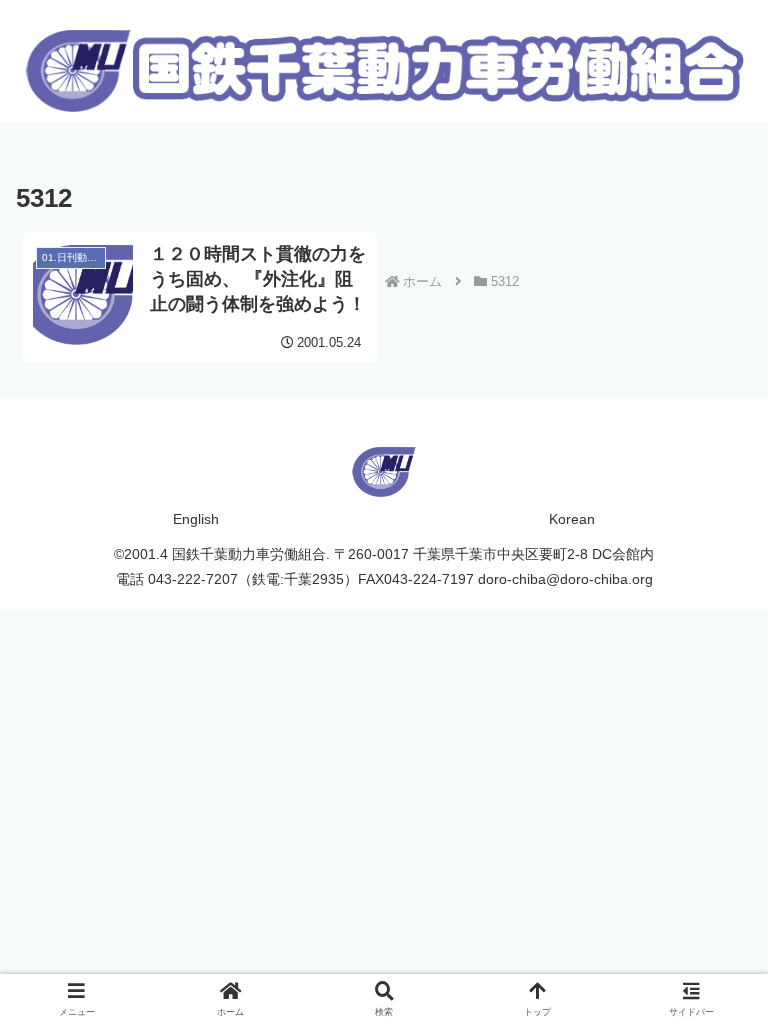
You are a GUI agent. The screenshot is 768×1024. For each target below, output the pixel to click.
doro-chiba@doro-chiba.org (565, 579)
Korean (572, 519)
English (196, 519)
